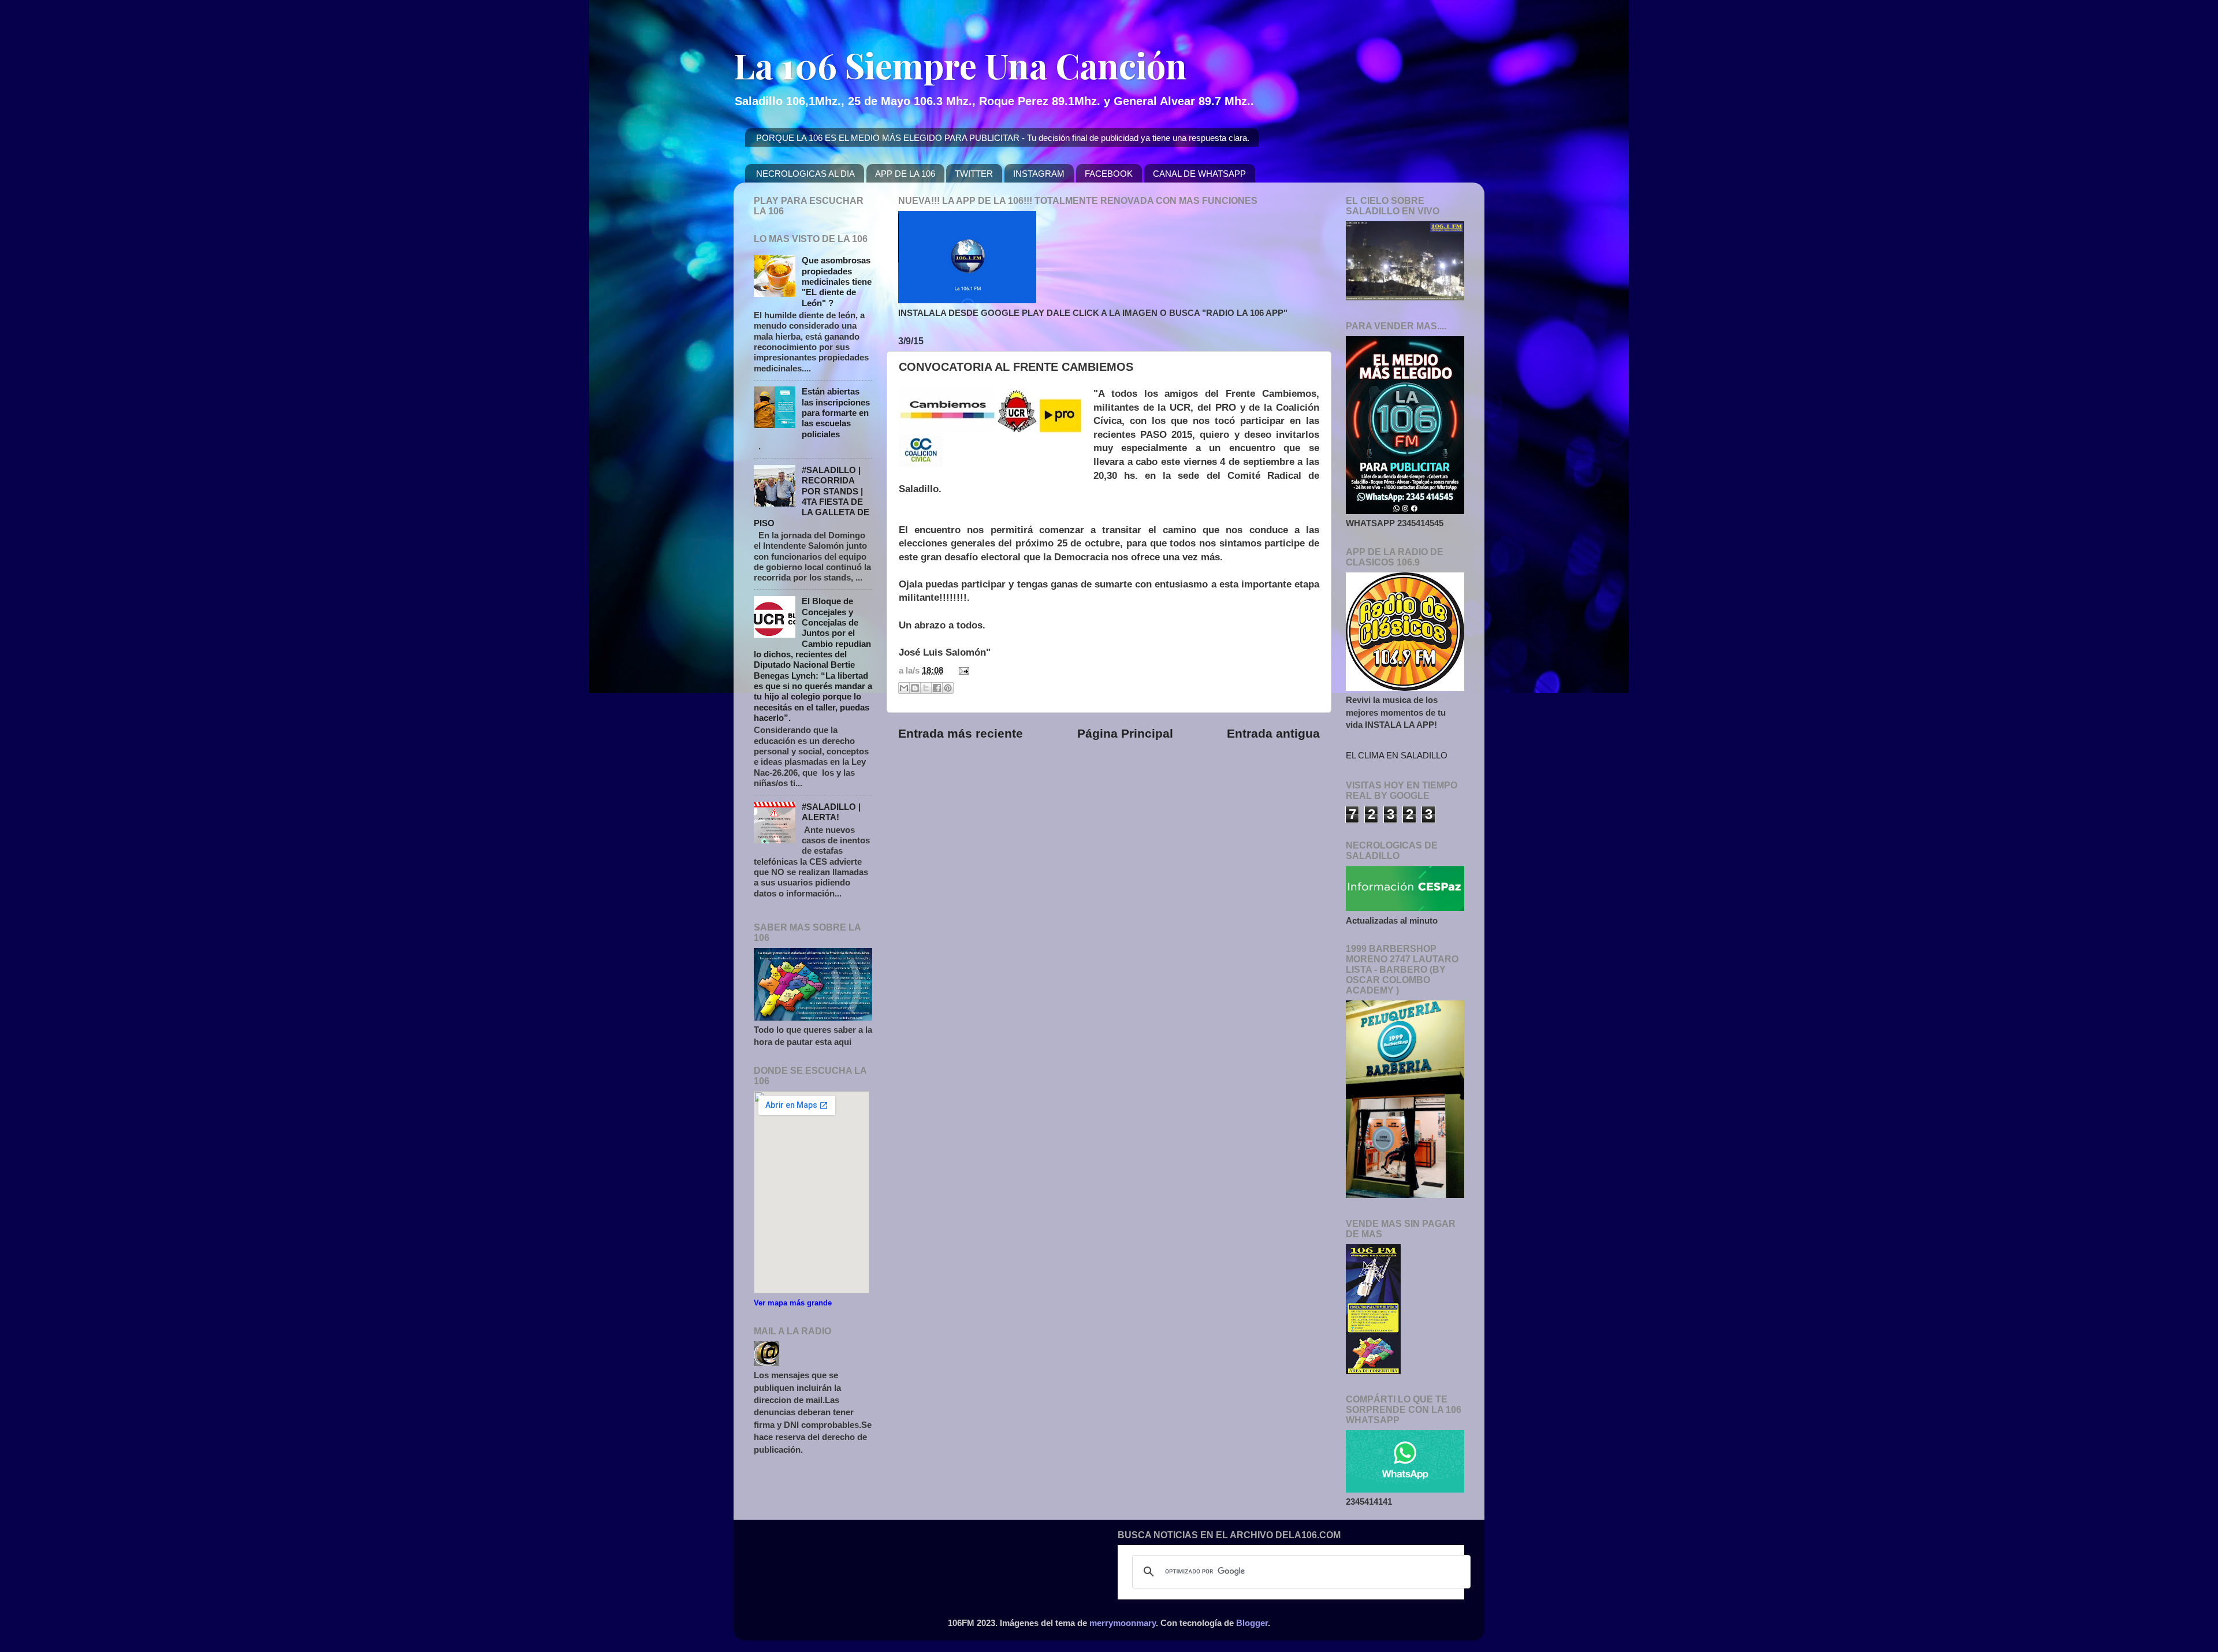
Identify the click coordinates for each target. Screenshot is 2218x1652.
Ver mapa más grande (793, 1303)
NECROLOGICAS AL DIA (805, 174)
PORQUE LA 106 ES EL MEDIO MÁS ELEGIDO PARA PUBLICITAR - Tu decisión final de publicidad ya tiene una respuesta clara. (1003, 138)
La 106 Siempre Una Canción (960, 65)
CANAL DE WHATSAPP (1199, 174)
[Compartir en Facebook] (937, 688)
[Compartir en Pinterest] (948, 688)
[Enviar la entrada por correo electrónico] (962, 670)
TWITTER (974, 174)
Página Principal (1125, 734)
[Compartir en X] (926, 688)
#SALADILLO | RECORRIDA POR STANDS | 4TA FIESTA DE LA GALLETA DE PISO (812, 496)
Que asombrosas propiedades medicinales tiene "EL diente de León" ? (837, 281)
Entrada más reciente (961, 734)
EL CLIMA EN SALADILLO (1397, 755)
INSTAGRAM (1039, 174)
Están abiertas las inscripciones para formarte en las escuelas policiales (836, 412)
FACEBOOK (1109, 174)
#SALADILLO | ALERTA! (831, 812)
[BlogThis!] (915, 688)
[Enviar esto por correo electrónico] (904, 688)
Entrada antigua (1273, 734)
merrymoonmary (1123, 1623)
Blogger (1252, 1623)
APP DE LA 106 (905, 174)
